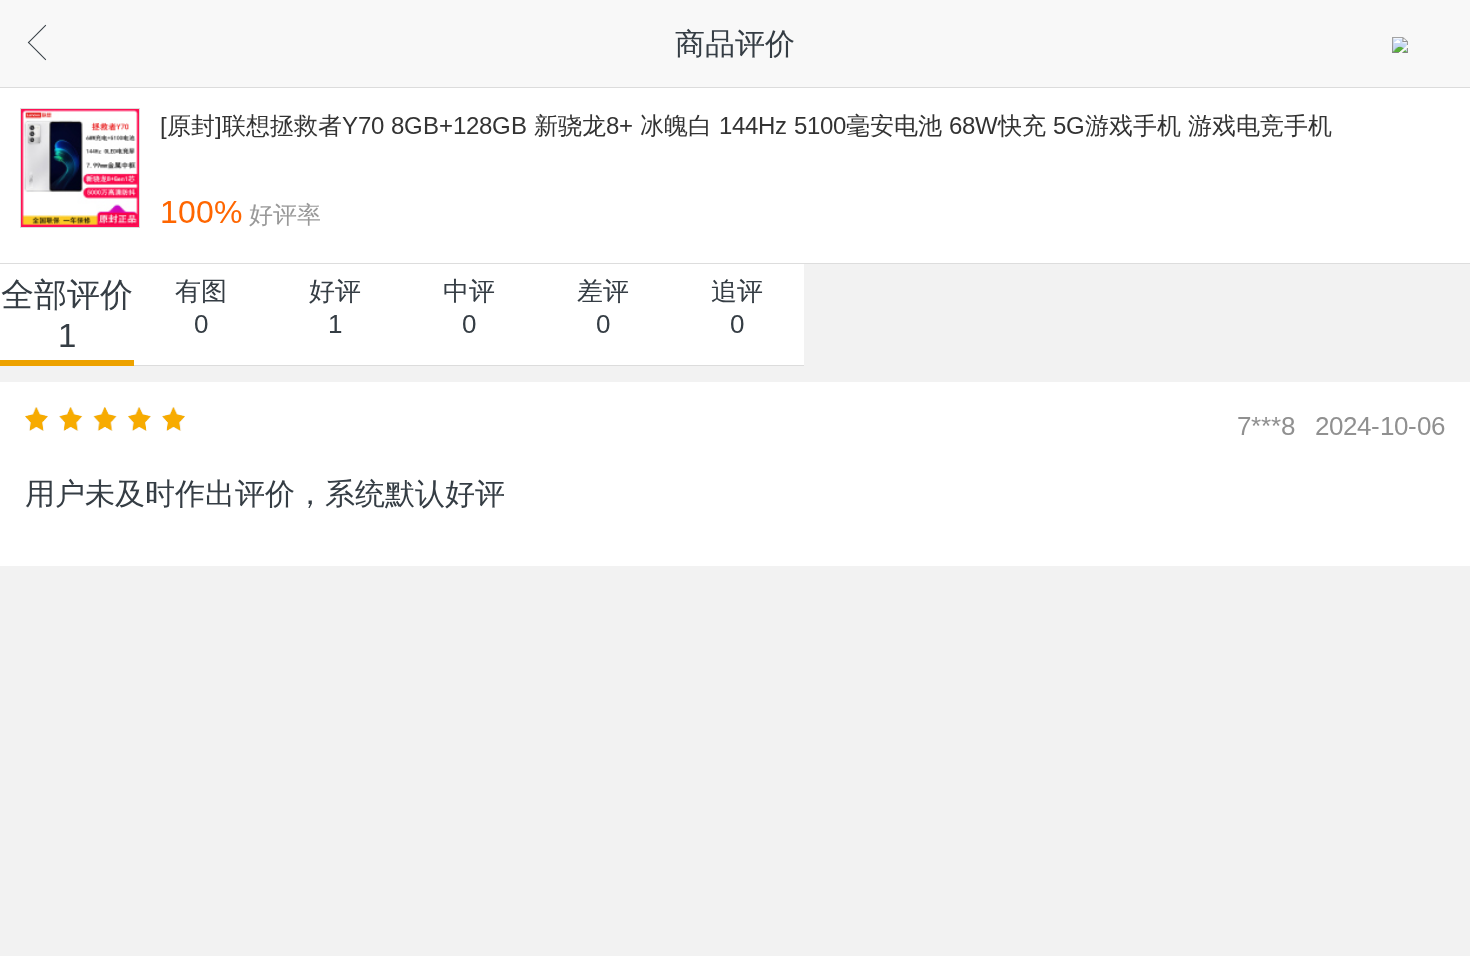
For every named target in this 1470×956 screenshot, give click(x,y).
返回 (70, 37)
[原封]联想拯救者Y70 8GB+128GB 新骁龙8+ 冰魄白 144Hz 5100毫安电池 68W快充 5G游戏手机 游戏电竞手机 (746, 125)
